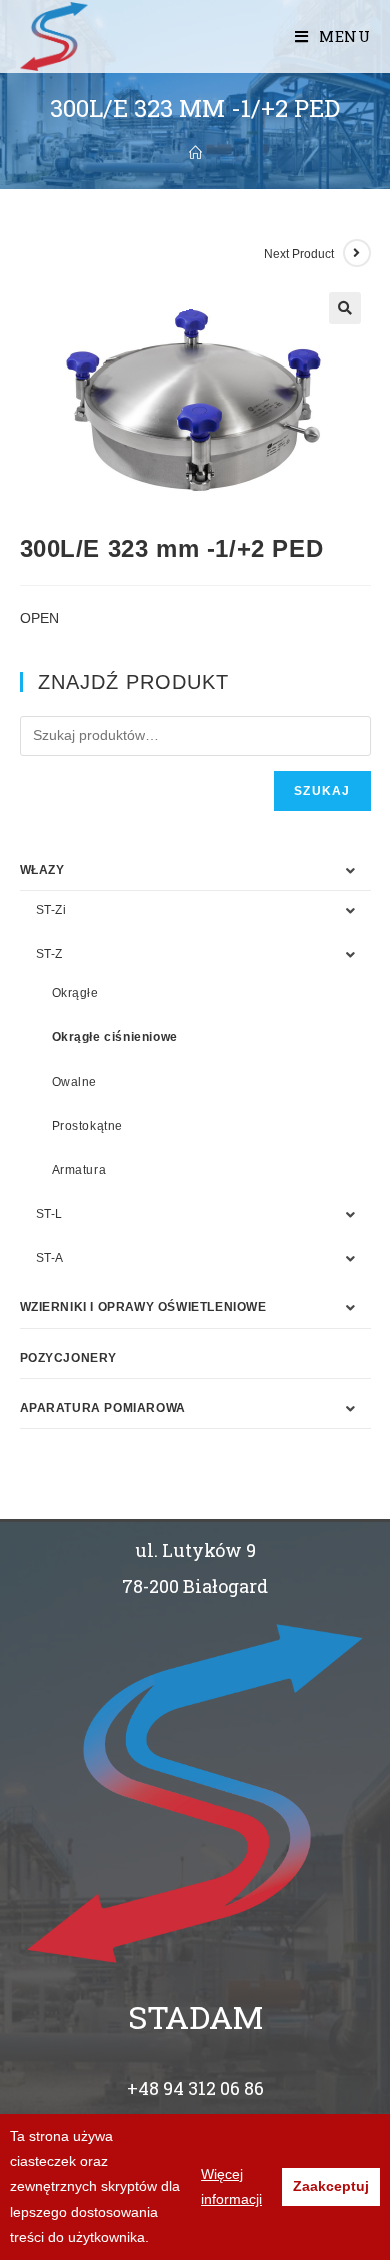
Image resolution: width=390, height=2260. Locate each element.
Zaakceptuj (331, 2186)
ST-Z (49, 954)
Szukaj (322, 791)
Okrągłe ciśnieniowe (115, 1037)
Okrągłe (75, 993)
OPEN (39, 618)
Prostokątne (88, 1126)
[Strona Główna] (195, 153)
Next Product (299, 254)
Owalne (75, 1082)
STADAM (195, 2016)
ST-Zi (51, 910)
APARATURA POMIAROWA (103, 1408)
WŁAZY (42, 870)
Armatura (79, 1170)
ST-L (49, 1214)
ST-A (50, 1258)
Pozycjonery (69, 1358)
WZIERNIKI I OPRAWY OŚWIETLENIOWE (143, 1307)
